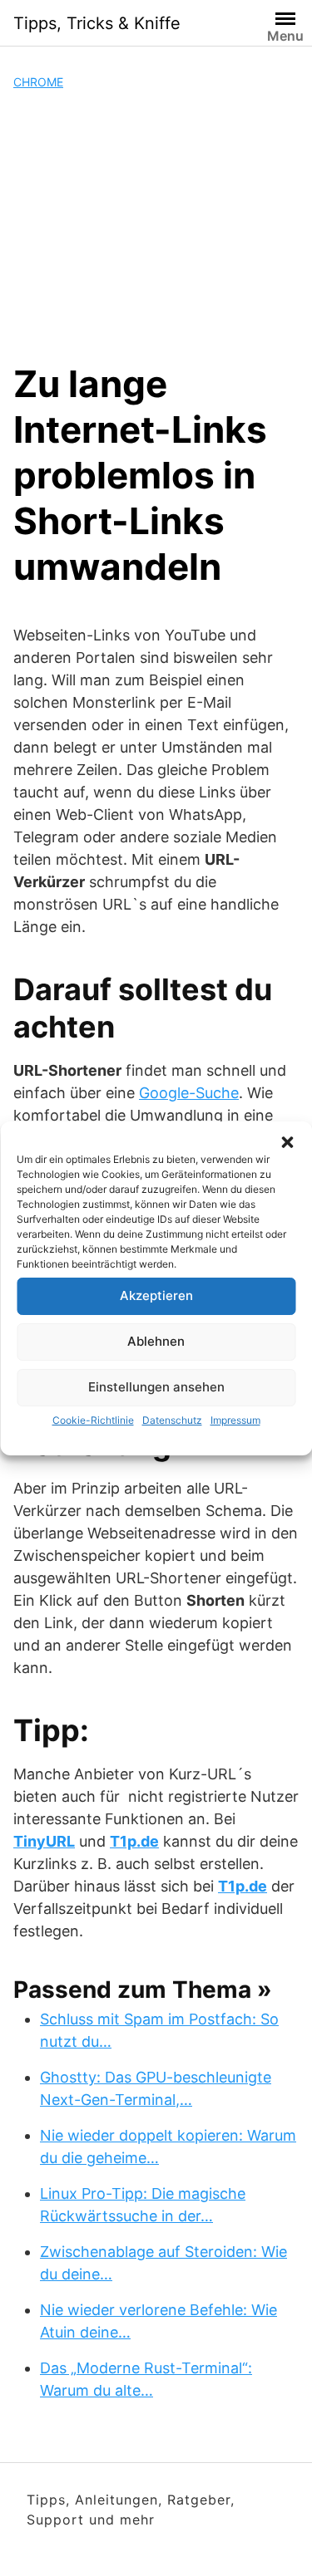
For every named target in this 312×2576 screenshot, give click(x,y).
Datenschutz (172, 1420)
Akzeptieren (156, 1295)
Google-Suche (189, 1093)
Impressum (235, 1420)
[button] (287, 1142)
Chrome (38, 82)
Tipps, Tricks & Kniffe (97, 23)
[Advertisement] (156, 226)
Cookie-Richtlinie (93, 1420)
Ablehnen (156, 1341)
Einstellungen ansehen (156, 1387)
